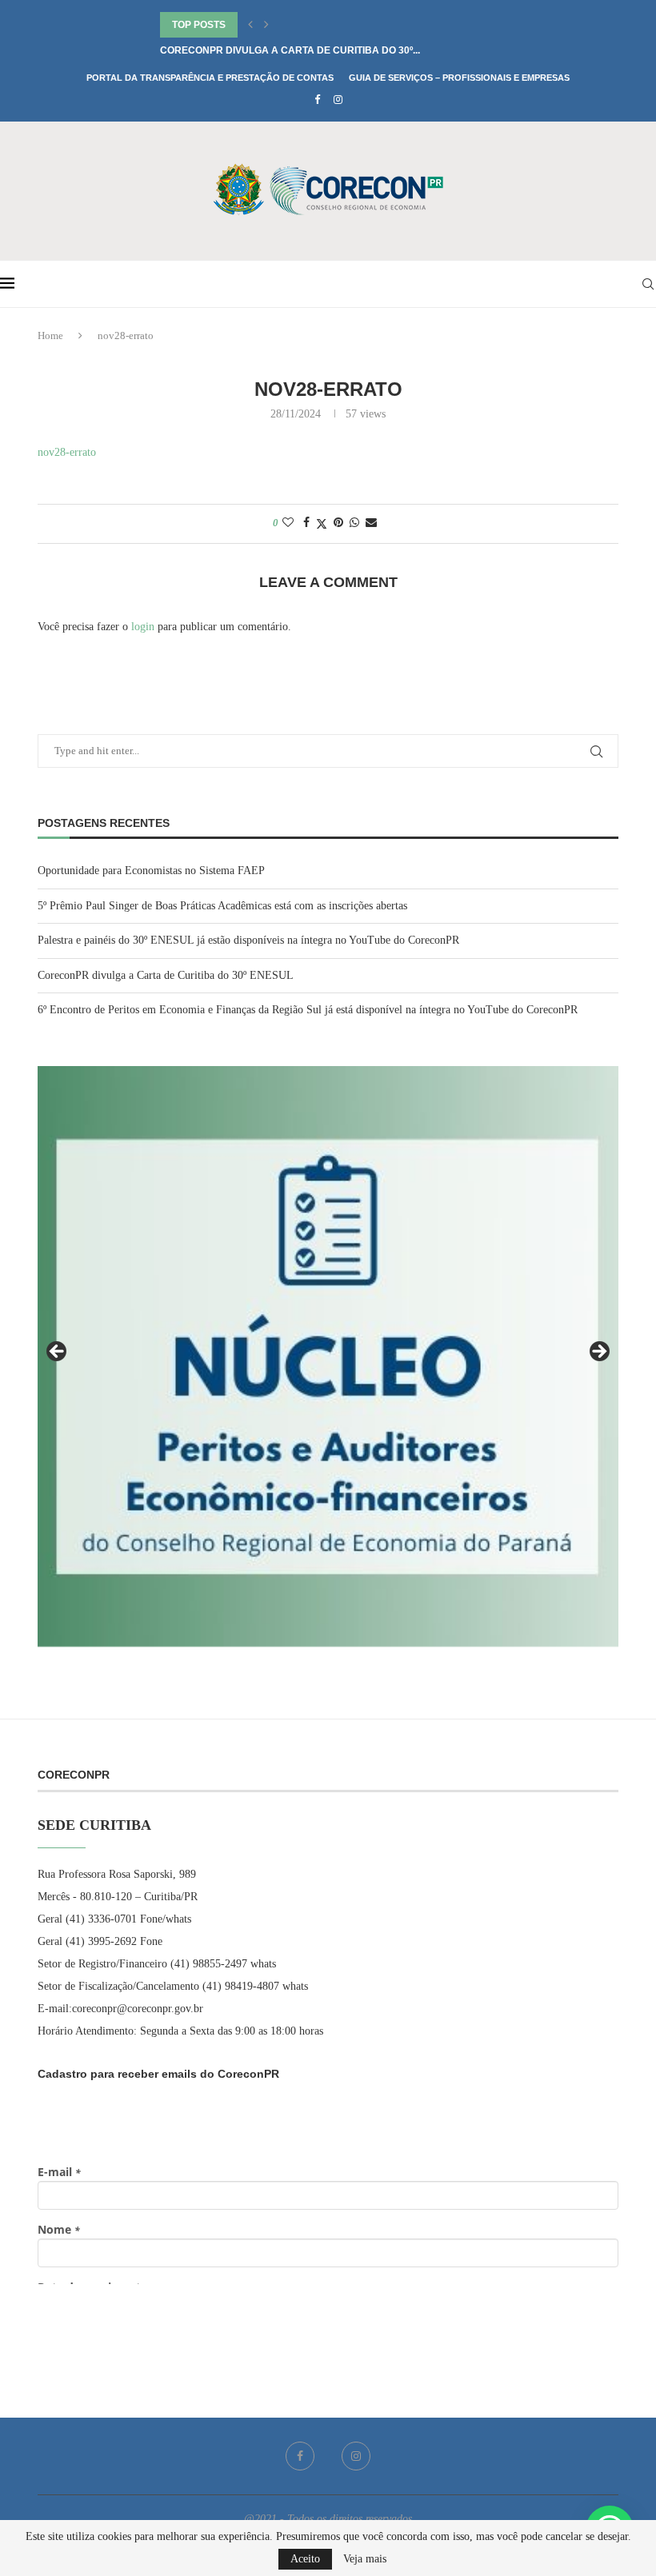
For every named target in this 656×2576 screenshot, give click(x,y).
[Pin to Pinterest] (338, 523)
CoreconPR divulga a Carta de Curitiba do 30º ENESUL (166, 975)
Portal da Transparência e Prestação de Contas (210, 78)
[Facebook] (317, 100)
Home (50, 335)
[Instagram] (338, 100)
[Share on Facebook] (306, 523)
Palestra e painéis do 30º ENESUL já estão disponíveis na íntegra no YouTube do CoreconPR (248, 940)
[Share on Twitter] (322, 524)
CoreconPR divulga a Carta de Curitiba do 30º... (290, 50)
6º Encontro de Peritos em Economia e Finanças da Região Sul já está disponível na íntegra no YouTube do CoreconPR (308, 1010)
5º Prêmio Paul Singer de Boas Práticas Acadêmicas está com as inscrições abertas (222, 906)
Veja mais (365, 2559)
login (143, 627)
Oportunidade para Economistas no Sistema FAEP (151, 871)
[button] (250, 25)
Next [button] (598, 1352)
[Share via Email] (371, 523)
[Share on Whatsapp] (354, 523)
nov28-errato (67, 452)
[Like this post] (288, 523)
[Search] (648, 284)
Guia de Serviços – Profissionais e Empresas (459, 78)
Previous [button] (58, 1352)
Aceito (305, 2559)
